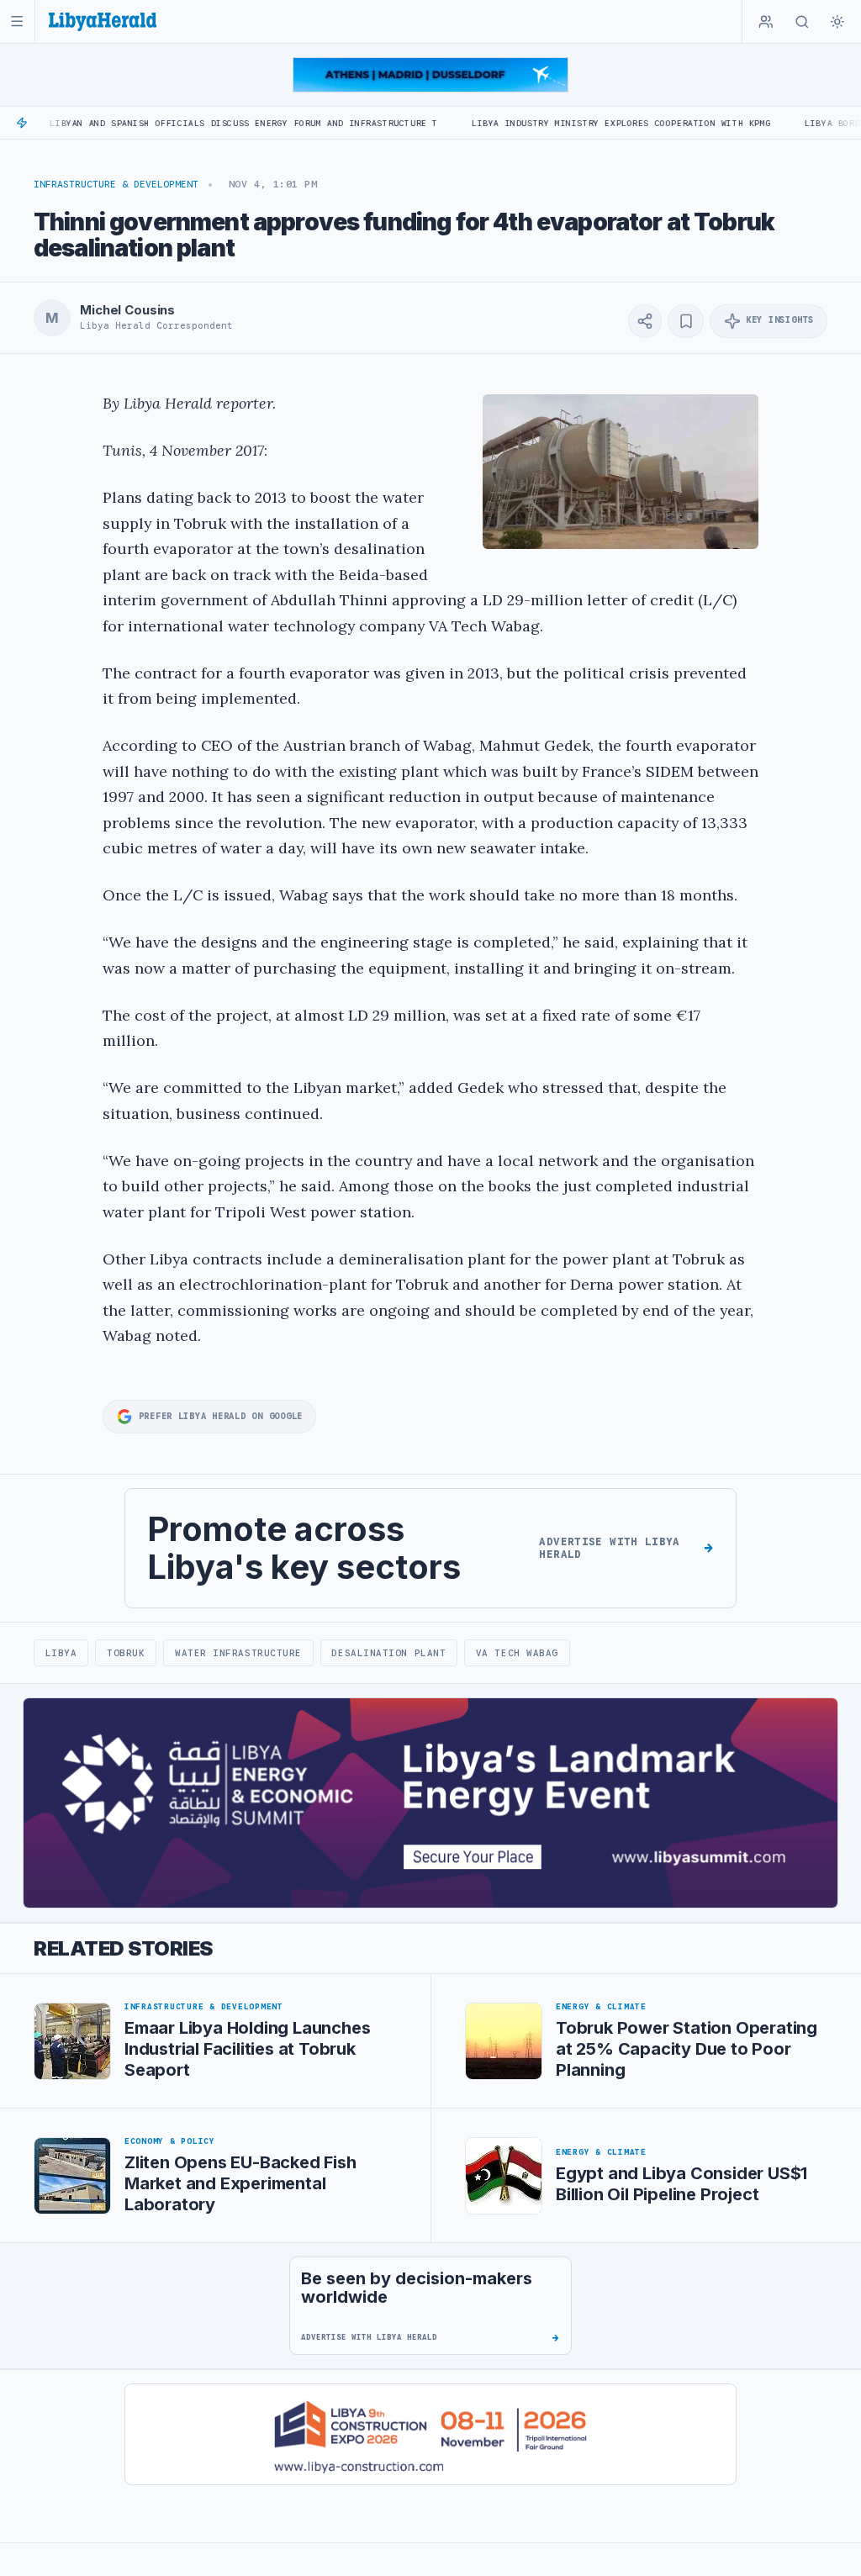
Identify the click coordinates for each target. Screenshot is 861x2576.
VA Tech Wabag (517, 1653)
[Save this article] (686, 321)
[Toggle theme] (837, 22)
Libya (61, 1653)
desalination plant (388, 1653)
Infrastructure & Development (116, 184)
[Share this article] (645, 321)
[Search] (802, 22)
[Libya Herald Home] (103, 21)
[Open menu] (17, 21)
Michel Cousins (127, 310)
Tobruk (126, 1653)
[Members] (766, 22)
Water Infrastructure (238, 1653)
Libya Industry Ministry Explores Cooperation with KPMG (547, 123)
